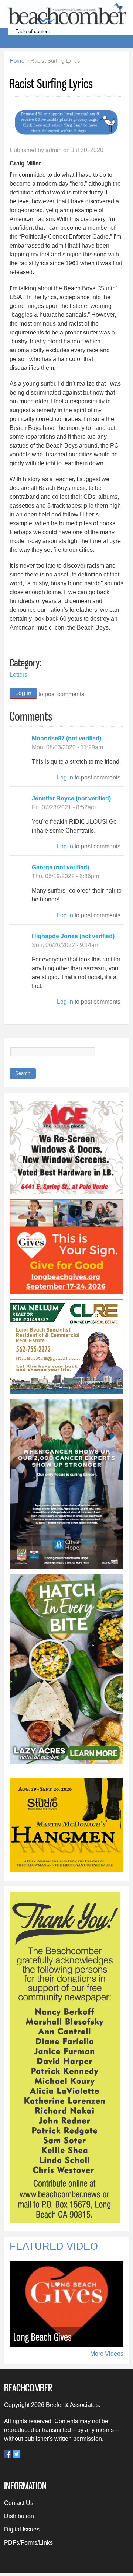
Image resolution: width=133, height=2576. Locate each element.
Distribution (19, 2516)
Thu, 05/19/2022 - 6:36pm (65, 876)
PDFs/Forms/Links (28, 2543)
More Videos (107, 2354)
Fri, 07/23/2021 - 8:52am (64, 807)
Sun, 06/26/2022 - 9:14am (66, 945)
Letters (18, 675)
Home (17, 61)
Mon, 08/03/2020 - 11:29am (67, 747)
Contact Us (19, 2503)
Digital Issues (22, 2529)
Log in (23, 693)
